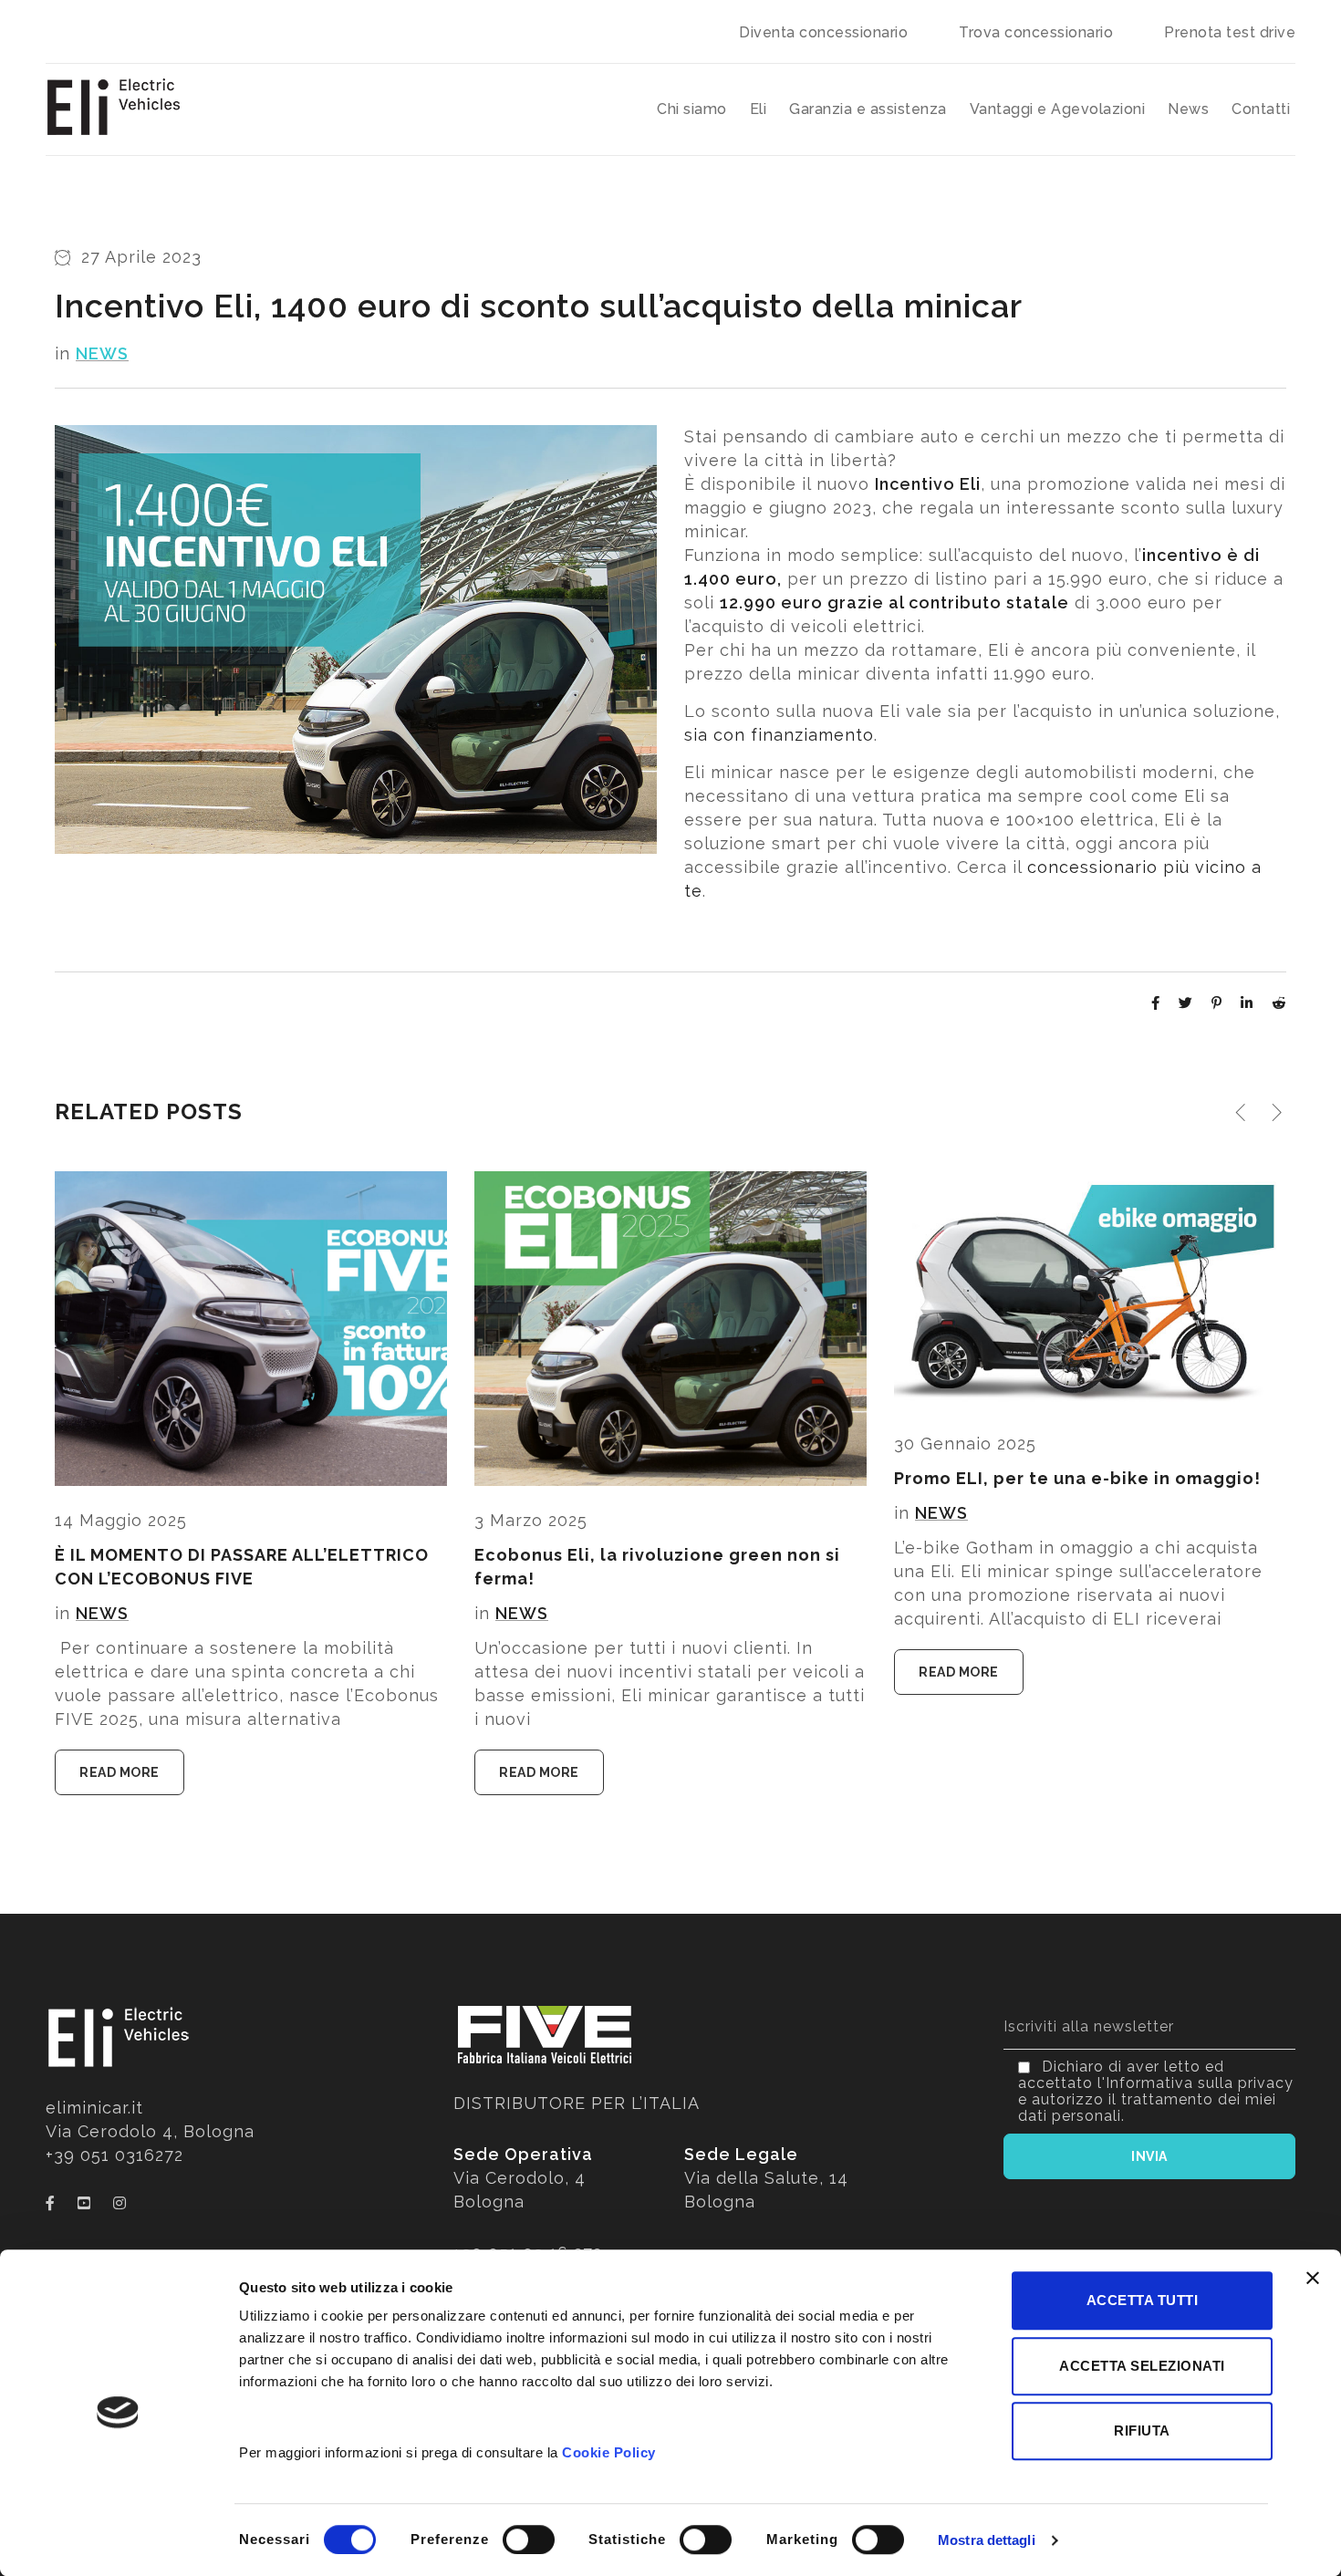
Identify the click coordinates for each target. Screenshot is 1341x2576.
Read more (120, 1772)
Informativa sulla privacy (1200, 2083)
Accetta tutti (1143, 2300)
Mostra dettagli (987, 2540)
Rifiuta (1142, 2431)
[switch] (529, 2540)
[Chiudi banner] (1313, 2278)
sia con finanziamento (779, 735)
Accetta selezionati (1142, 2366)
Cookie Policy (609, 2452)
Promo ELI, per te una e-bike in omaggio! (1077, 1478)
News (102, 353)
